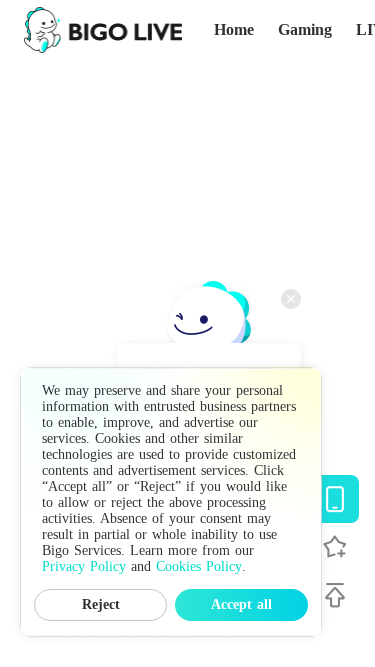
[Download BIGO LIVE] (335, 499)
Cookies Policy (199, 566)
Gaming (305, 29)
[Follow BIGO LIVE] (335, 547)
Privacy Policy (84, 566)
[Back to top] (335, 595)
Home (234, 29)
